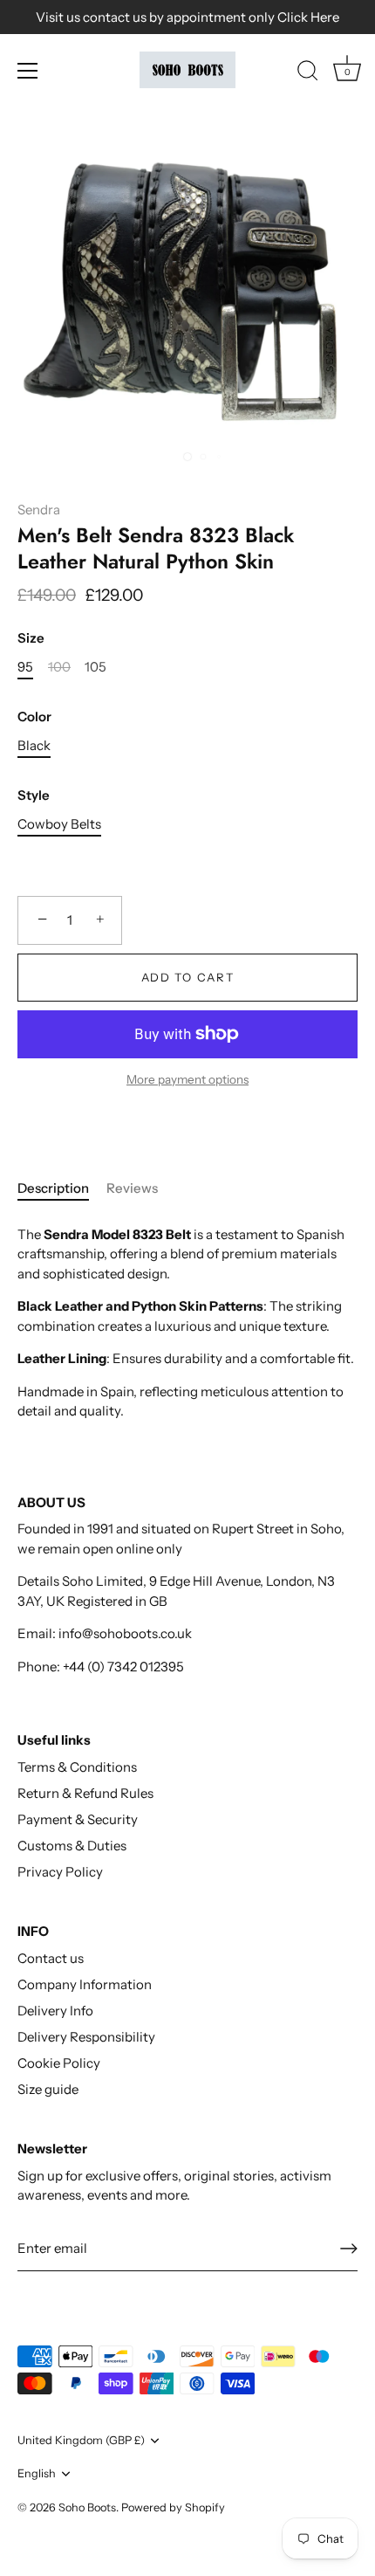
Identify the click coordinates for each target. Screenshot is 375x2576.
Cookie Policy (59, 2063)
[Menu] (28, 71)
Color (34, 717)
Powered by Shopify (173, 2507)
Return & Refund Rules (85, 1793)
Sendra (39, 510)
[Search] (308, 73)
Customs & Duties (72, 1846)
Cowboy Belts (59, 824)
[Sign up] (349, 2249)
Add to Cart (188, 977)
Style (34, 796)
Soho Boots (87, 2507)
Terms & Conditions (77, 1767)
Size (31, 638)
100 (59, 667)
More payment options (187, 1079)
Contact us (51, 1958)
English (37, 2473)
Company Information (85, 1984)
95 (25, 667)
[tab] (62, 1189)
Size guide (48, 2089)
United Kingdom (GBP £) (81, 2440)
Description (53, 1188)
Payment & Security (78, 1819)
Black (34, 746)
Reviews (132, 1188)
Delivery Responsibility (86, 2037)
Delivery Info (55, 2011)
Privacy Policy (60, 1872)
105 (95, 667)
